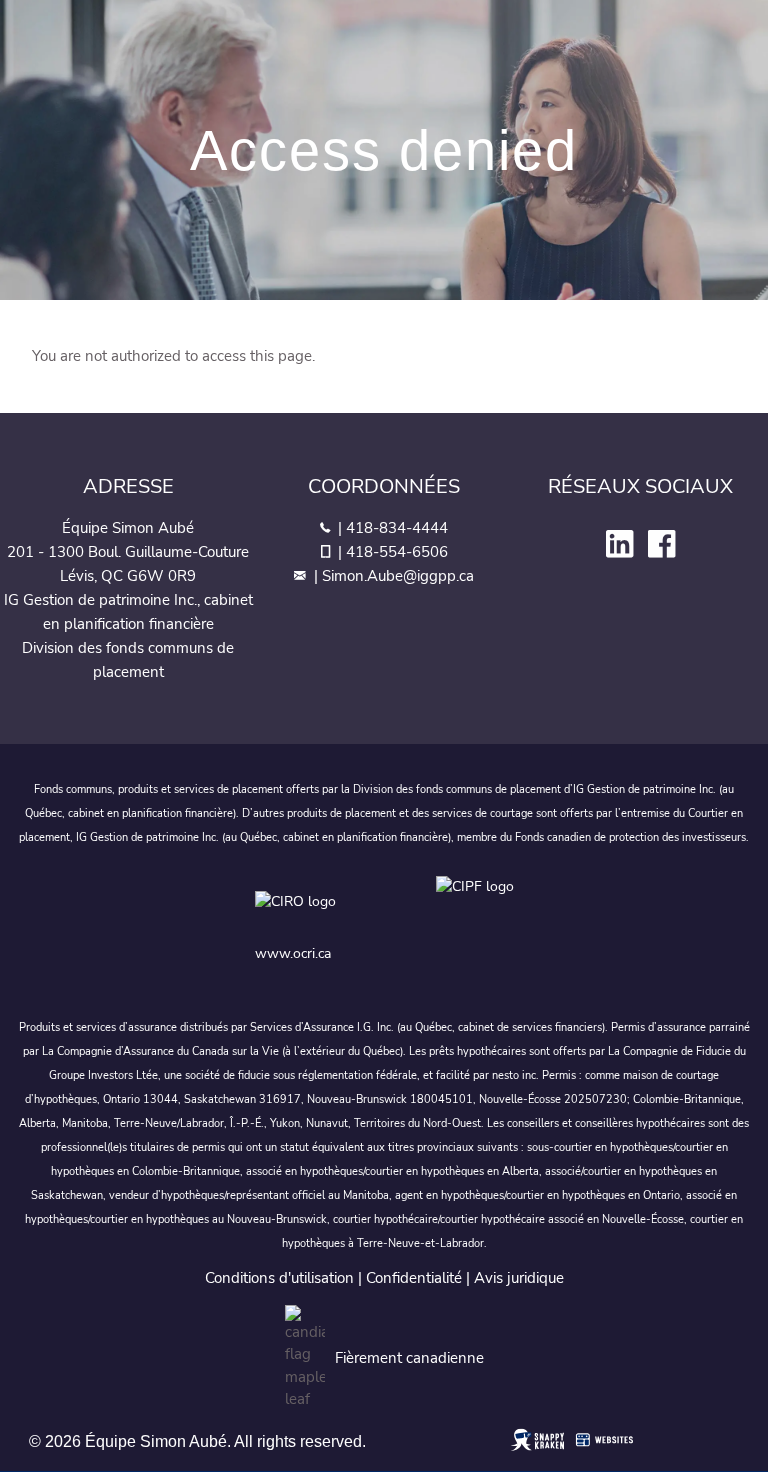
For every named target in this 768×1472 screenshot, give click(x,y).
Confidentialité (414, 1278)
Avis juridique (519, 1278)
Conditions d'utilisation (279, 1278)
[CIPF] (478, 905)
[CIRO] (345, 905)
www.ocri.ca (293, 953)
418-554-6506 (397, 552)
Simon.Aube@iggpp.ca (398, 576)
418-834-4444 (397, 528)
